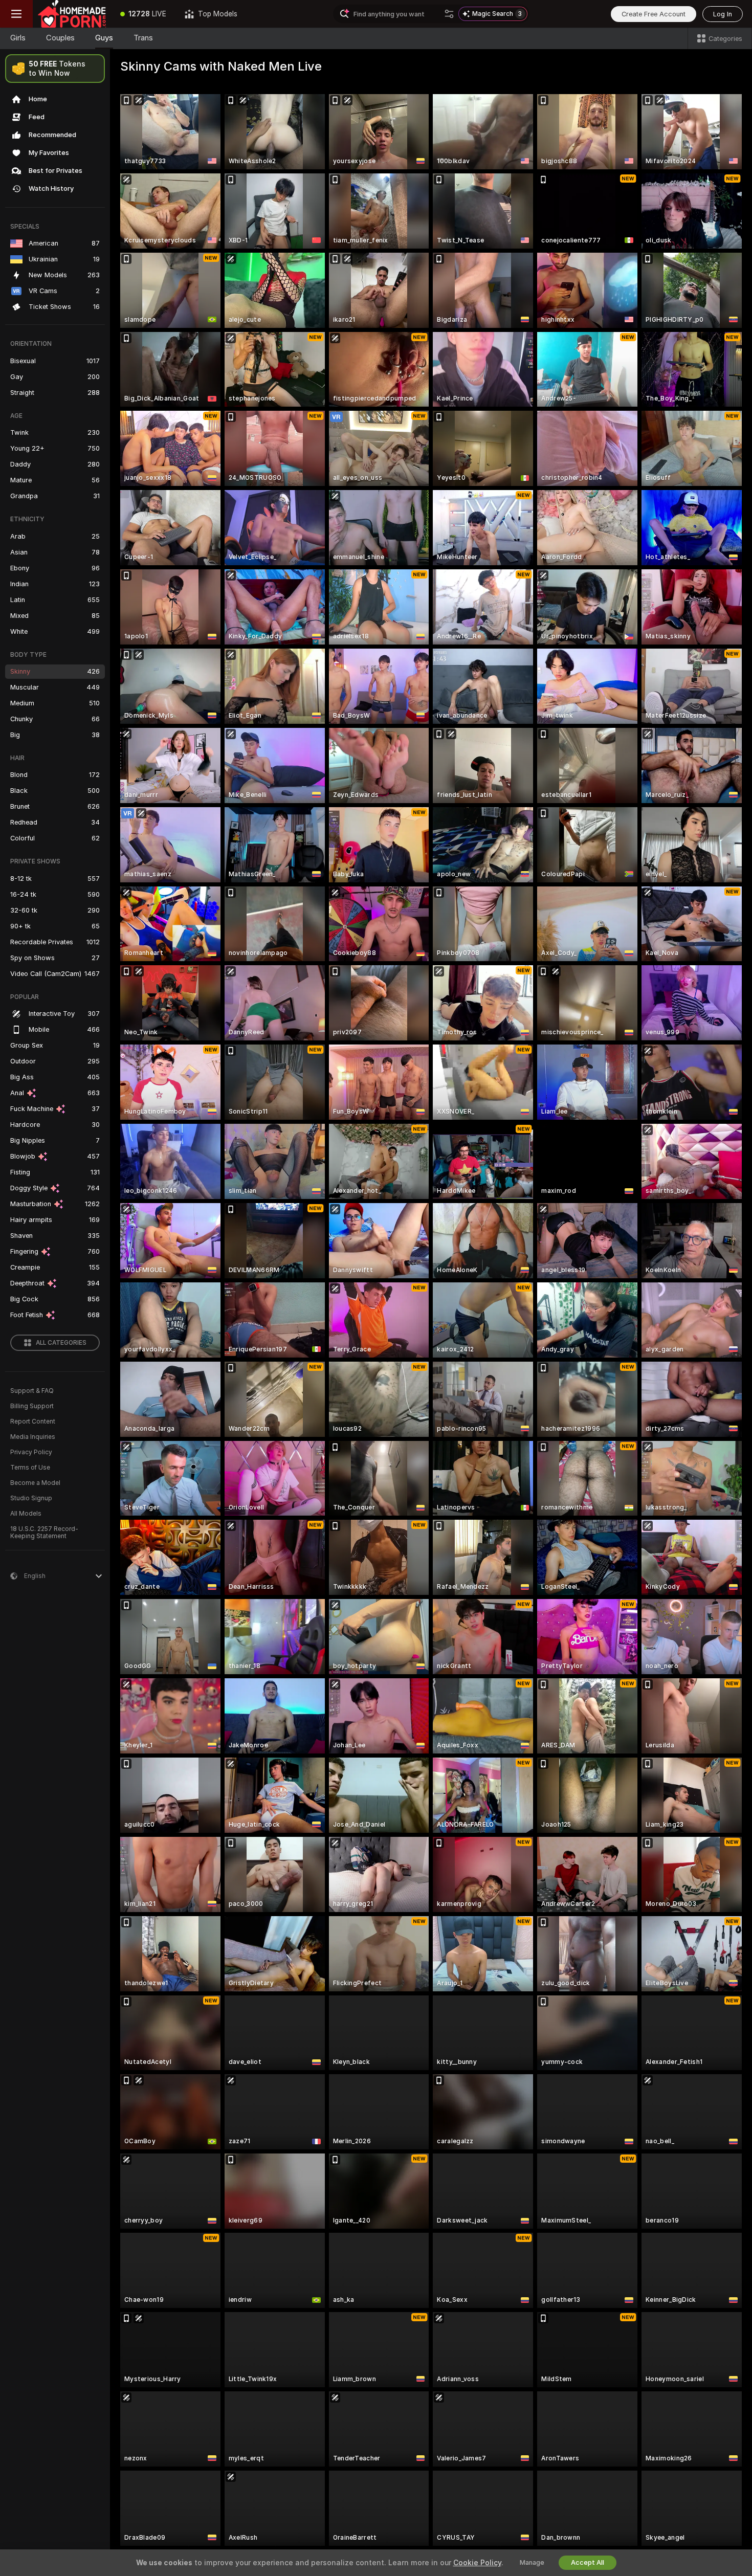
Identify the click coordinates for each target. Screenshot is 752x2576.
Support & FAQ (32, 1391)
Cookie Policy (477, 2563)
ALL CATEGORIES (61, 1343)
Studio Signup (31, 1498)
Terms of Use (30, 1468)
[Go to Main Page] (72, 14)
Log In (723, 14)
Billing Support (32, 1406)
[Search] (449, 14)
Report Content (33, 1422)
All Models (26, 1514)
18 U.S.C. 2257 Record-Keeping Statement (44, 1533)
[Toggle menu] (16, 14)
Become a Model (35, 1483)
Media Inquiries (33, 1437)
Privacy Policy (31, 1452)
